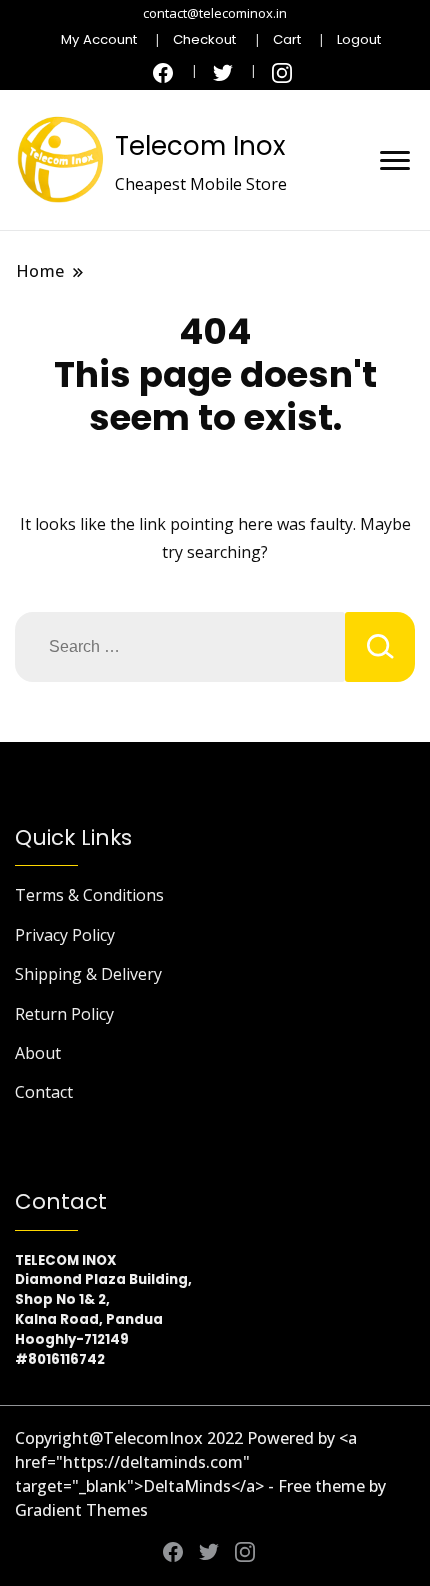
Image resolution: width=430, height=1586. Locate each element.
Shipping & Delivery (88, 974)
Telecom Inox (200, 146)
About (38, 1053)
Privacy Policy (65, 935)
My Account (99, 39)
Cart (287, 39)
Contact (44, 1092)
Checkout (204, 39)
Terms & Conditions (89, 895)
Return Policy (64, 1014)
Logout (359, 39)
